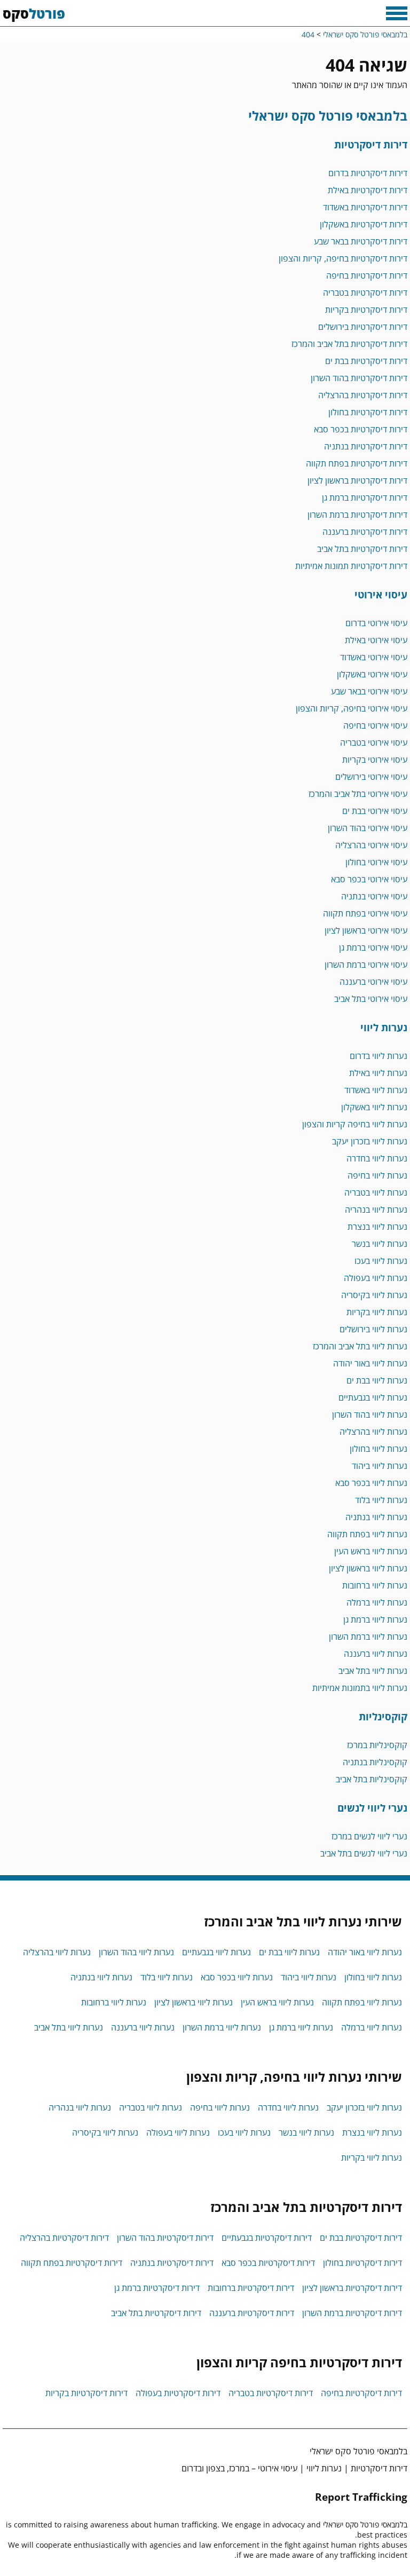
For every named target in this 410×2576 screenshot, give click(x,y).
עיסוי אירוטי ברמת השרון (366, 965)
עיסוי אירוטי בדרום (376, 623)
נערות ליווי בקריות (377, 1312)
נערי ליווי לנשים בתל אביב (364, 1853)
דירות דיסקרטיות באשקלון (364, 224)
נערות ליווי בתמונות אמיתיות (360, 1688)
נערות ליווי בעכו (381, 1261)
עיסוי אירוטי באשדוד (374, 657)
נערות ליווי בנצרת (377, 1227)
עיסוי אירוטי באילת (376, 640)
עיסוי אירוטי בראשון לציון (366, 930)
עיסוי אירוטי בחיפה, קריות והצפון (352, 708)
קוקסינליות (383, 1716)
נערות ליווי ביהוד (380, 1466)
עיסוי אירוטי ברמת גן (373, 947)
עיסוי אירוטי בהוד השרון (368, 828)
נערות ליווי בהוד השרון (370, 1415)
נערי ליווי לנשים (372, 1808)
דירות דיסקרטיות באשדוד (365, 207)
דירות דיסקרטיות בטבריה (365, 293)
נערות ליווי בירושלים (373, 1329)
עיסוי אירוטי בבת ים (375, 811)
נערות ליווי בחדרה (377, 1158)
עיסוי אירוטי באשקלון (372, 674)
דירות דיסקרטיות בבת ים (366, 361)
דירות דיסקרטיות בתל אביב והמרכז (349, 344)
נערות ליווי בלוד (381, 1500)
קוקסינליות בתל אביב (372, 1779)
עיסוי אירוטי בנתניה (374, 896)
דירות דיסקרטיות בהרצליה (363, 395)
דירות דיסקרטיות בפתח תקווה (357, 463)
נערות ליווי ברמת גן (375, 1619)
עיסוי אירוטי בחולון (376, 862)
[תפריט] (397, 13)
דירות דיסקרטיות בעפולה (178, 2393)
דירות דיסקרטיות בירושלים (363, 327)
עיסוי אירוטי (381, 594)
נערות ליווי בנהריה (376, 1210)
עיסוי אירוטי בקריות (375, 760)
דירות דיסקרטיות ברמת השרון (357, 515)
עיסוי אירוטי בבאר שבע (369, 691)
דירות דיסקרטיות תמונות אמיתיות (351, 566)
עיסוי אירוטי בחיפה (375, 725)
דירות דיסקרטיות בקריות (366, 310)
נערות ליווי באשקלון (374, 1107)
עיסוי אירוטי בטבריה (374, 742)
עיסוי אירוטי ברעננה (373, 982)
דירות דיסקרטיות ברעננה (365, 532)
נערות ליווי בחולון (379, 1449)
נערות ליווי (384, 1027)
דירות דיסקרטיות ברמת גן (365, 497)
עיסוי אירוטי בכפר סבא (369, 879)
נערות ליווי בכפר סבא (371, 1483)
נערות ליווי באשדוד (376, 1090)
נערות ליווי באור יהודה (370, 1363)
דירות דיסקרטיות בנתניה (366, 446)
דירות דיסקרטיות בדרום (368, 173)
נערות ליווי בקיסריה (374, 1295)
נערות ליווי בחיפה (377, 1175)
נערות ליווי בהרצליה (373, 1432)
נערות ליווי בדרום (379, 1056)
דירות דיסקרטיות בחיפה (367, 275)
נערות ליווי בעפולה (376, 1278)
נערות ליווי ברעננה (376, 1654)
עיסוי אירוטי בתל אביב (371, 999)
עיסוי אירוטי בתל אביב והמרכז (358, 794)
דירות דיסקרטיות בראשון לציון (357, 480)
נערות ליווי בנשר (380, 1244)
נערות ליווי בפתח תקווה (367, 1534)
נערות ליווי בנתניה (376, 1517)
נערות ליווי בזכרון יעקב (370, 1141)
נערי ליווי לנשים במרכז (369, 1836)
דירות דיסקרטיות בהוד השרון (359, 378)
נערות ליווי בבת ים (377, 1380)
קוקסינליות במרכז (377, 1745)
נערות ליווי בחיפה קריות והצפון (355, 1124)
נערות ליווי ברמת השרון (368, 1637)
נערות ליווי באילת (378, 1073)
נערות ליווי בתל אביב (373, 1671)
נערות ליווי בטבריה (376, 1192)
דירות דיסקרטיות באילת (368, 190)
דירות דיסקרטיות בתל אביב (362, 549)
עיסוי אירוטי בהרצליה (371, 845)
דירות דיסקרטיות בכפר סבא (361, 429)
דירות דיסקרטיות (371, 144)
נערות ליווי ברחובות (375, 1585)
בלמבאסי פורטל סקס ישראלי (328, 116)
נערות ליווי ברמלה (377, 1602)
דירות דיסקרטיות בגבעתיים (267, 2238)
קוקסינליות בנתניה (375, 1762)
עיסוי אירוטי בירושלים (371, 777)
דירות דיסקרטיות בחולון (368, 412)
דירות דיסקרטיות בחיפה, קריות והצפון (343, 258)
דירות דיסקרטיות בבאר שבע (361, 241)
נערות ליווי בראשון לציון (368, 1568)
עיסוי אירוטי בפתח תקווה (365, 913)
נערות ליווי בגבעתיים (373, 1397)
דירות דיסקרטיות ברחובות (251, 2288)
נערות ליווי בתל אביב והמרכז (360, 1346)
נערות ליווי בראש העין (371, 1551)
